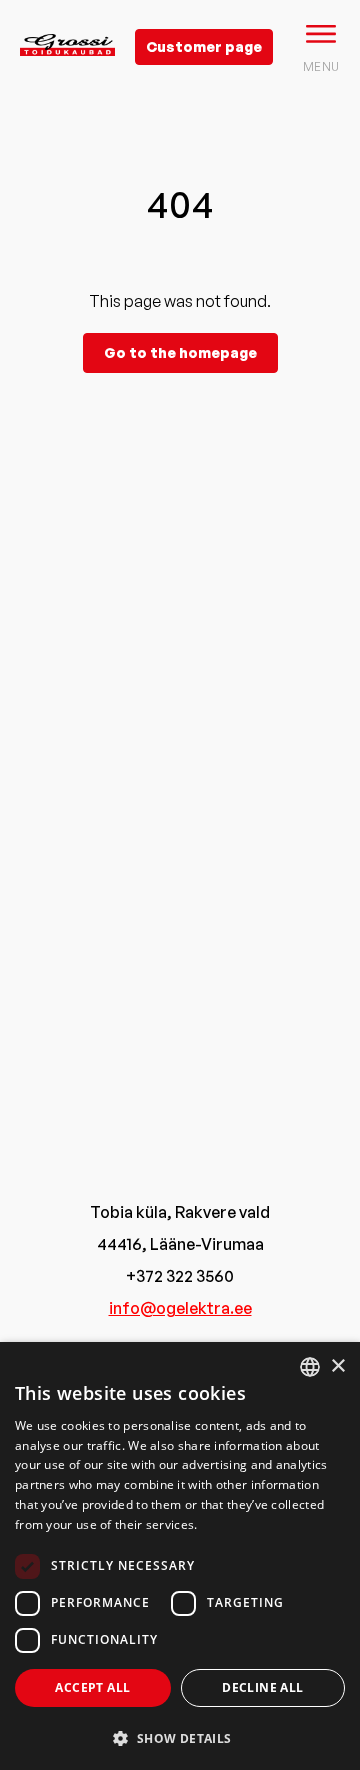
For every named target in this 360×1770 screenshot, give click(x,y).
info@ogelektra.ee (180, 1308)
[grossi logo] (67, 76)
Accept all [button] (92, 1687)
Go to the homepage (180, 352)
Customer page (204, 46)
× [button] (337, 1366)
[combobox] (310, 1367)
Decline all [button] (262, 1687)
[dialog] (180, 1556)
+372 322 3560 (180, 1276)
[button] (180, 1737)
